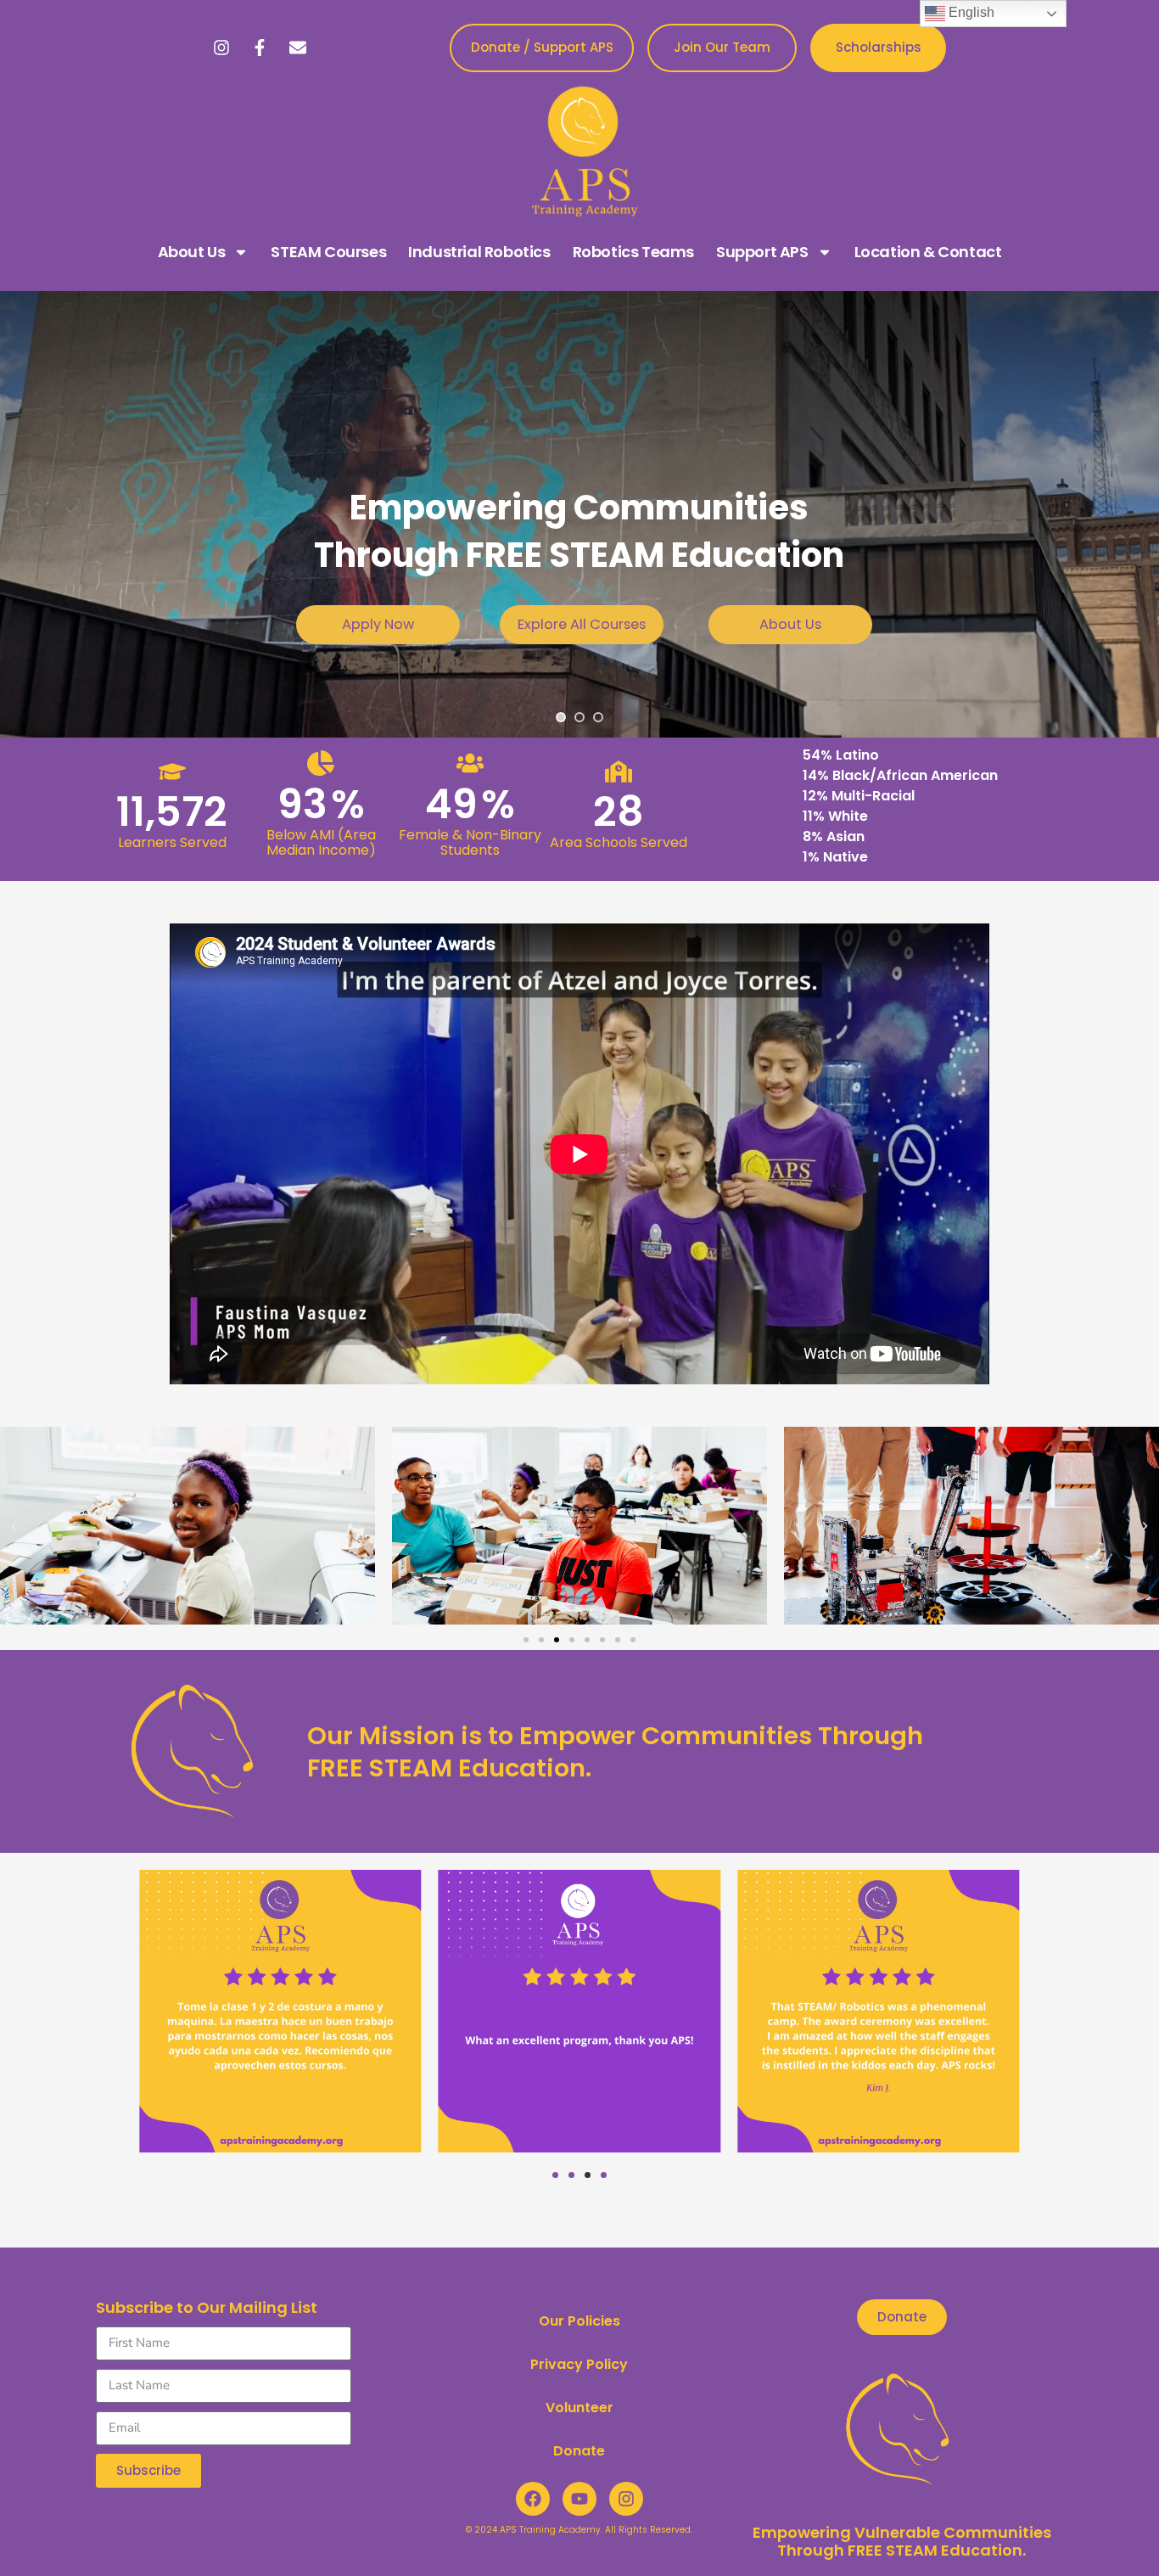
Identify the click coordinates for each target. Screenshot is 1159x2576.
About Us (192, 252)
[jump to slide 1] (561, 717)
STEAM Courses (328, 252)
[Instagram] (221, 48)
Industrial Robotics (479, 252)
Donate (579, 2451)
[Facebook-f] (260, 48)
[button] (14, 1526)
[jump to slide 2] (579, 717)
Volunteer (579, 2408)
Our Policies (579, 2321)
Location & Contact (928, 252)
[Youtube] (579, 2499)
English (970, 12)
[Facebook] (533, 2499)
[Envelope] (298, 48)
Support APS (762, 252)
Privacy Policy (579, 2364)
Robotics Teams (633, 252)
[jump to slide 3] (598, 717)
